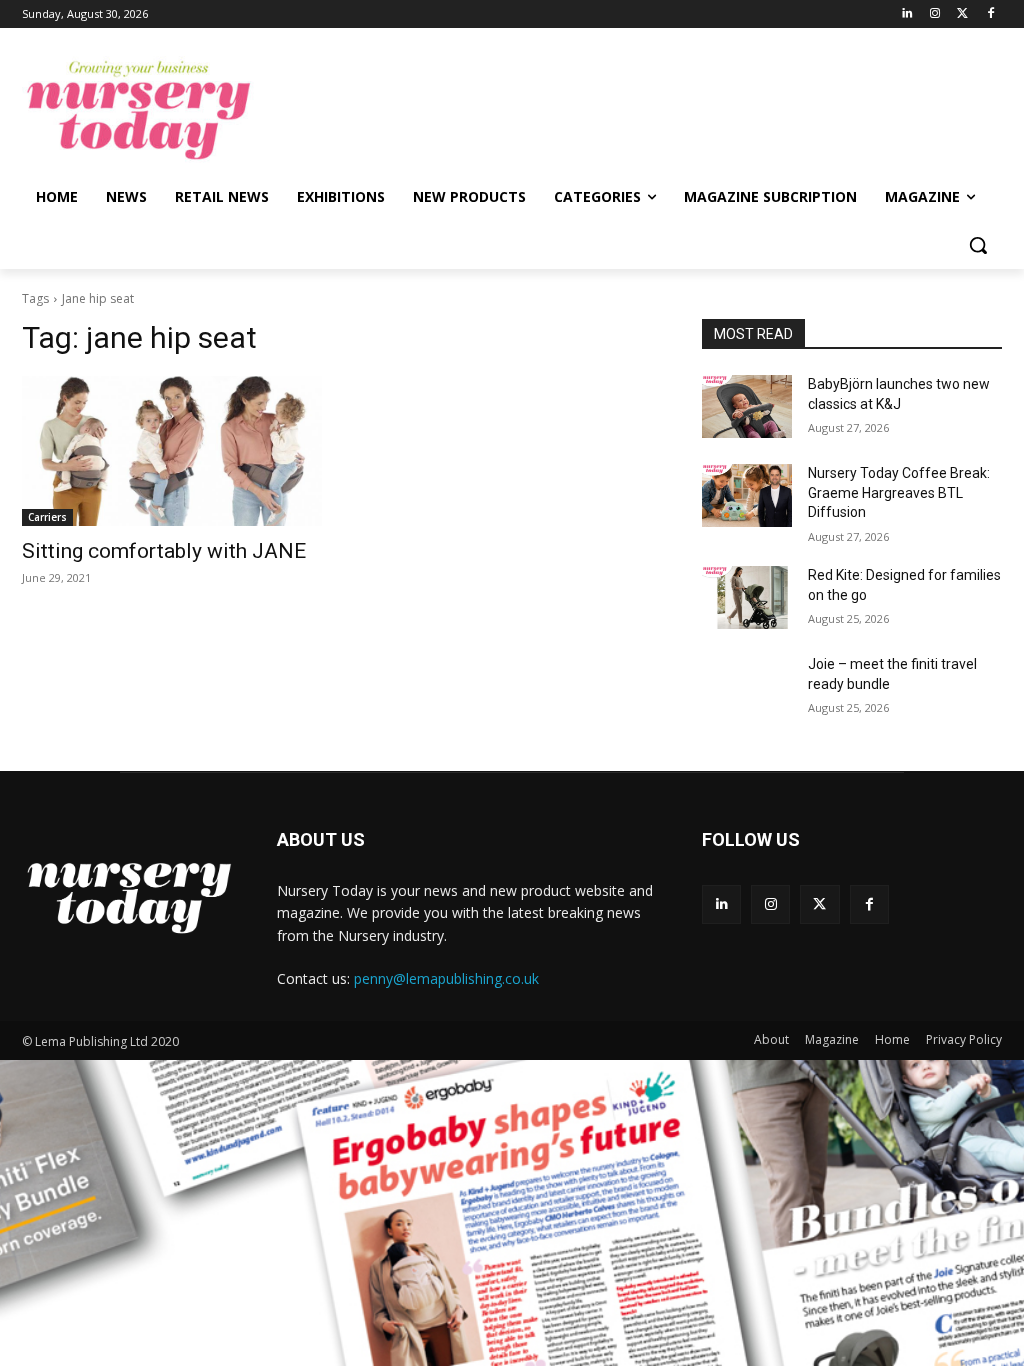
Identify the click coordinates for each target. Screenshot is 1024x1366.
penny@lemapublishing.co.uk (446, 978)
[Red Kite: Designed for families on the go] (747, 597)
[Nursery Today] (139, 110)
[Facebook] (990, 14)
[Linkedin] (907, 14)
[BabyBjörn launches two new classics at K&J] (747, 406)
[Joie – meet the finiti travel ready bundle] (747, 686)
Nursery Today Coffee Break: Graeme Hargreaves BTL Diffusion (899, 492)
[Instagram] (935, 14)
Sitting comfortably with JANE (164, 551)
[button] (978, 245)
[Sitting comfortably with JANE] (172, 451)
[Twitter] (962, 14)
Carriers (47, 517)
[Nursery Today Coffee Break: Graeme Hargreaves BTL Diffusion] (747, 495)
